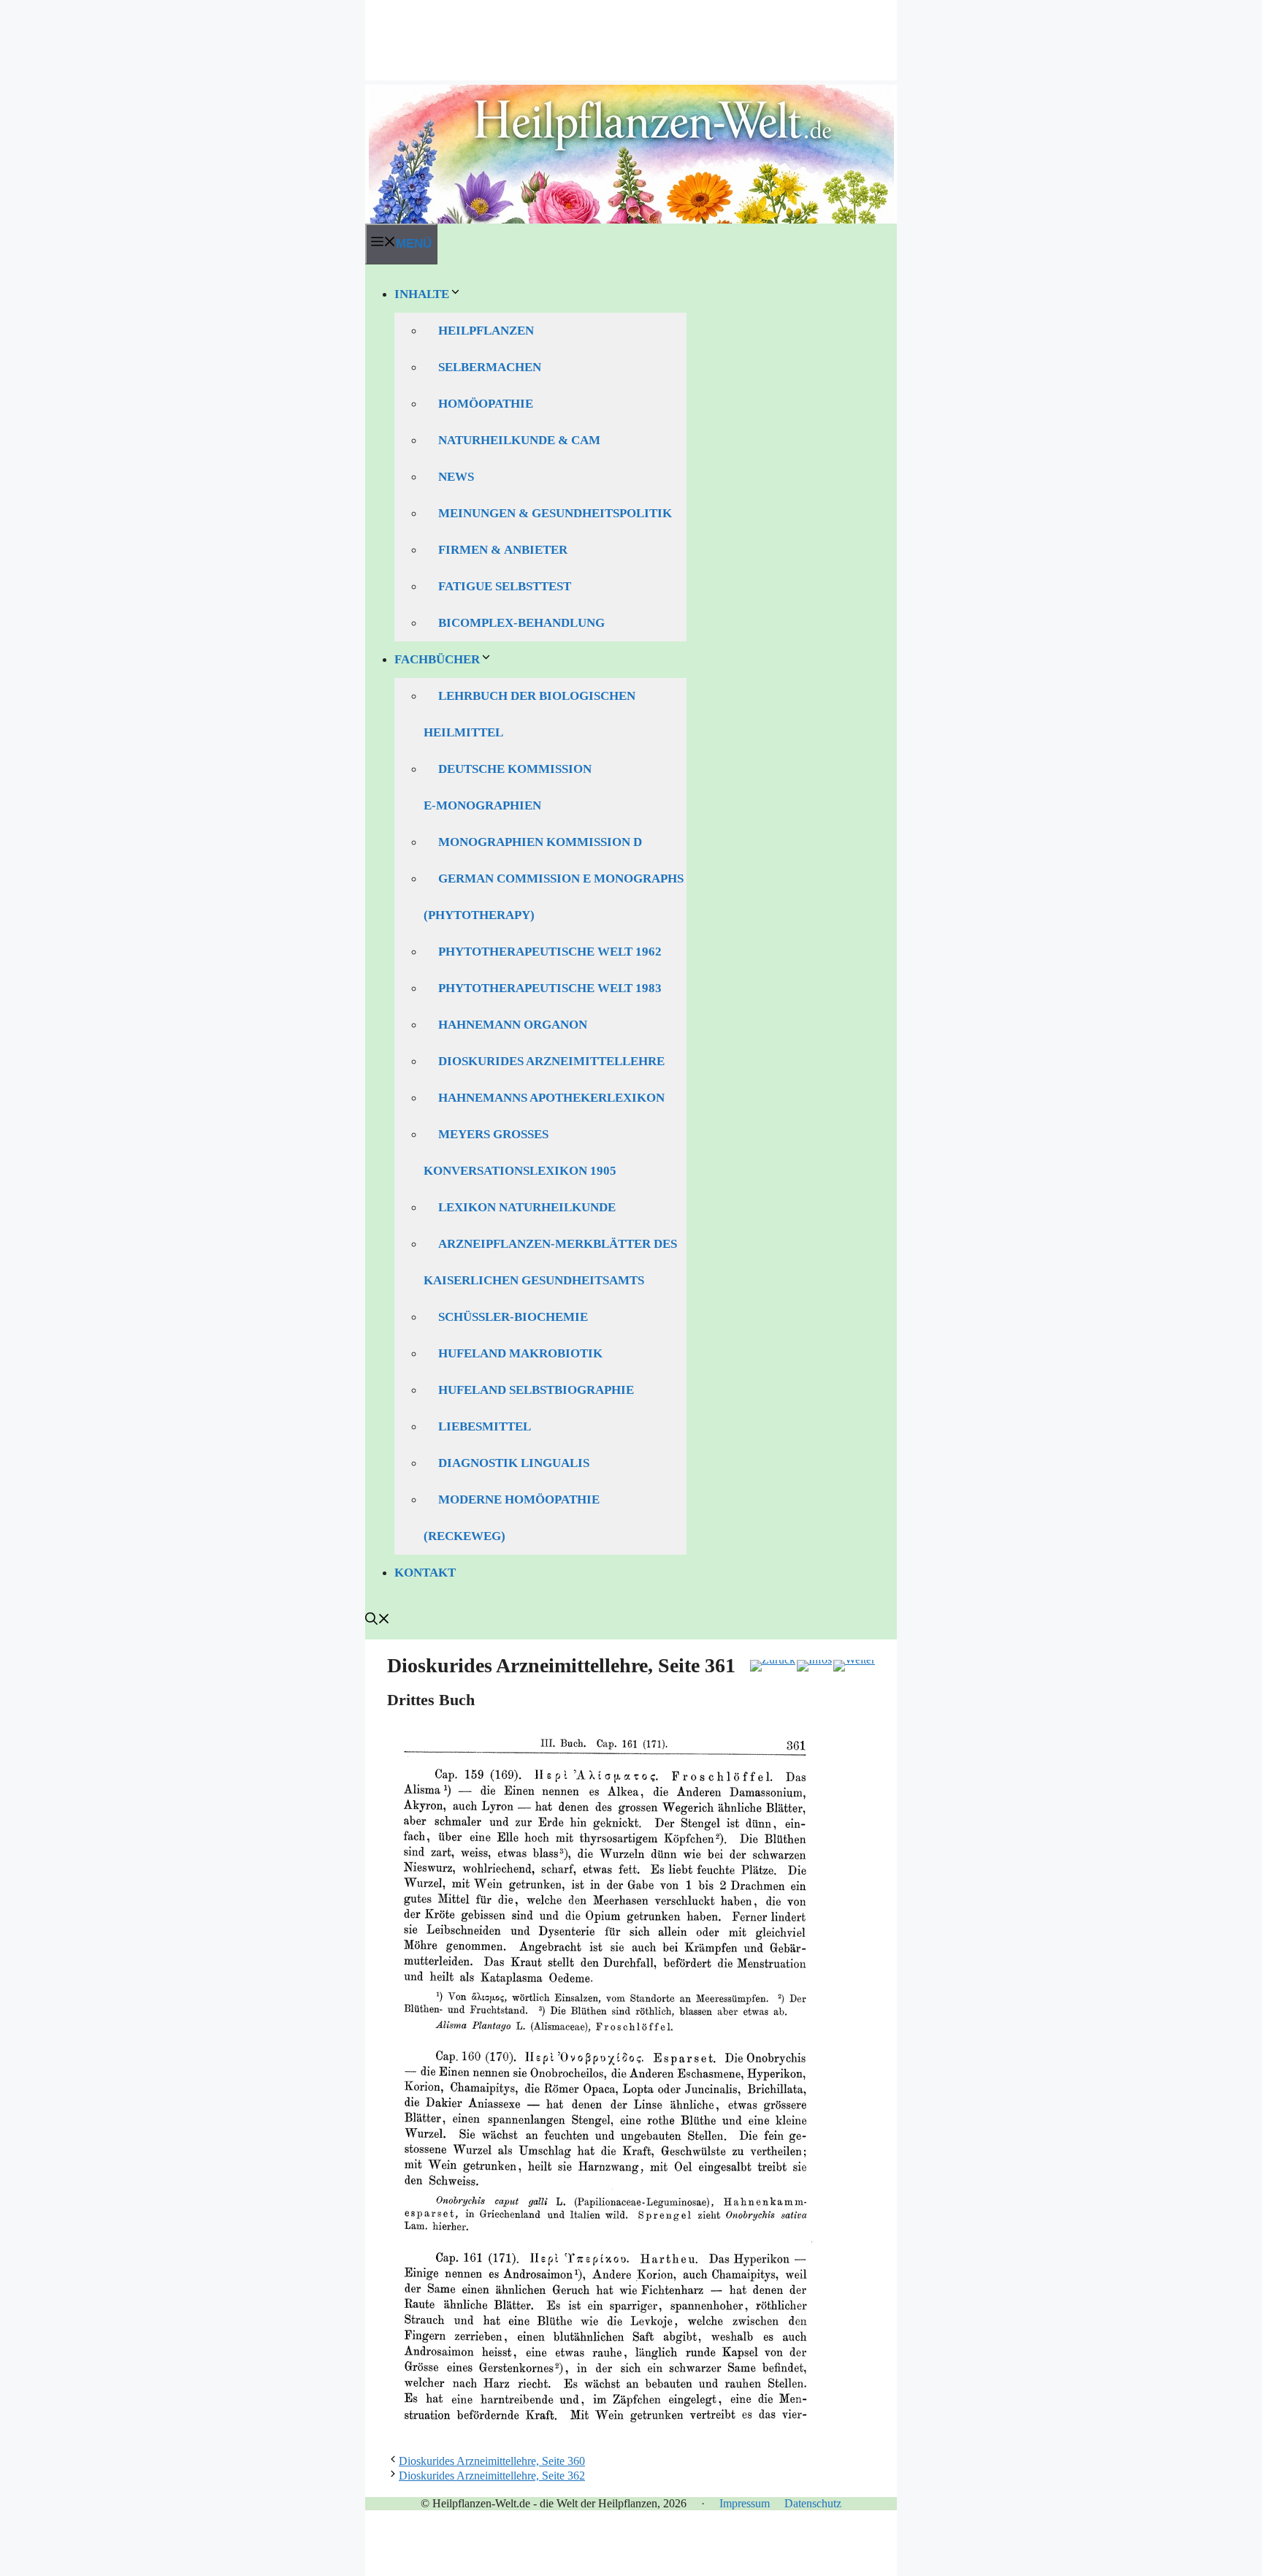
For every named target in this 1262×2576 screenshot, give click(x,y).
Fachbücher (437, 659)
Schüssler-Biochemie (513, 1317)
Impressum (745, 2503)
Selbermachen (490, 367)
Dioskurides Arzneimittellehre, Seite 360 (492, 2461)
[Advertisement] (631, 33)
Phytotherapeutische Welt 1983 (550, 988)
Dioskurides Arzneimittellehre (551, 1061)
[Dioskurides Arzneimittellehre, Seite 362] (854, 1666)
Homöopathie (486, 404)
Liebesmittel (485, 1426)
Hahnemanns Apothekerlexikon (551, 1098)
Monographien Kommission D (540, 842)
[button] (378, 1621)
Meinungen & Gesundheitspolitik (555, 513)
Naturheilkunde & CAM (519, 440)
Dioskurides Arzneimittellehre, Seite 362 (492, 2476)
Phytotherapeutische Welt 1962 (550, 952)
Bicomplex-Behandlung (521, 623)
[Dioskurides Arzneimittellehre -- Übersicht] (814, 1666)
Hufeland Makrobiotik (520, 1353)
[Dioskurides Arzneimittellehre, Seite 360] (773, 1666)
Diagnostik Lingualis (514, 1463)
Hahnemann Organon (513, 1025)
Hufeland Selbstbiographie (536, 1390)
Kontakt (425, 1573)
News (456, 477)
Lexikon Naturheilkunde (527, 1207)
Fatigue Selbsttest (505, 586)
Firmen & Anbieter (503, 550)
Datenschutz (813, 2503)
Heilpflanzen (486, 331)
